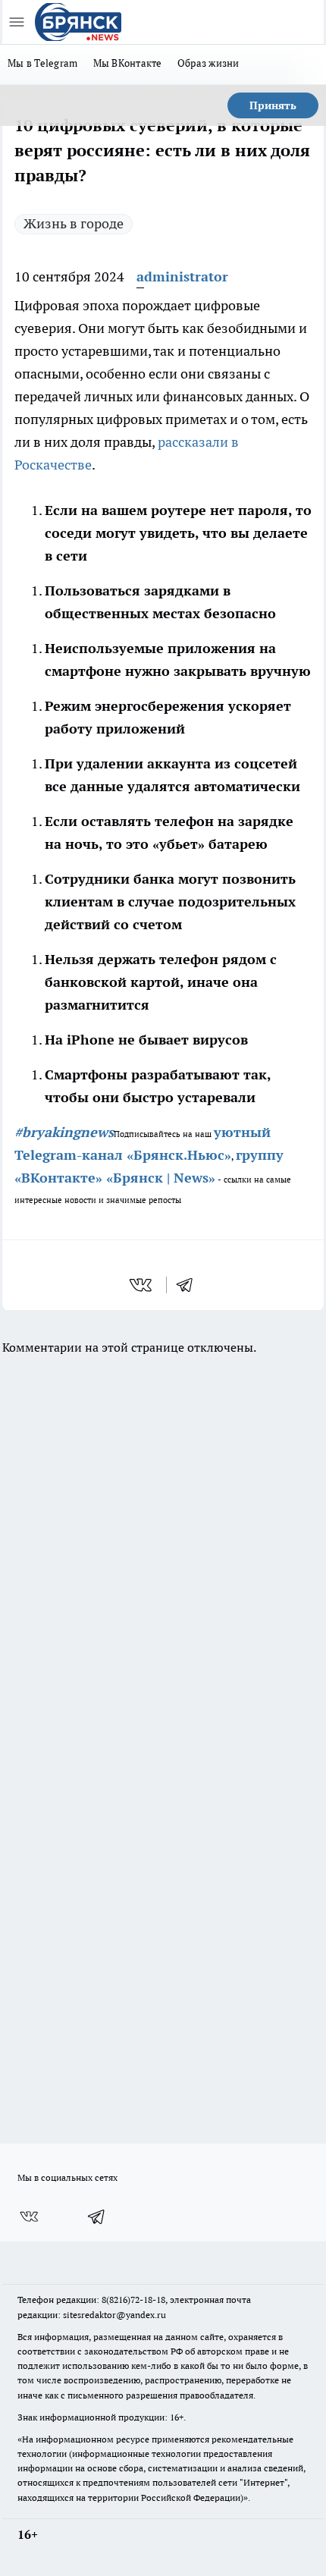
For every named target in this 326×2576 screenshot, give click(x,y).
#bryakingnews (64, 1132)
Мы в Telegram (43, 63)
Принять (273, 105)
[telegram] (190, 1285)
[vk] (142, 1285)
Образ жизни (208, 63)
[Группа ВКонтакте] (29, 2216)
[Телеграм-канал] (97, 2216)
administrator (182, 276)
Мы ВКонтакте (128, 63)
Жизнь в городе (74, 223)
